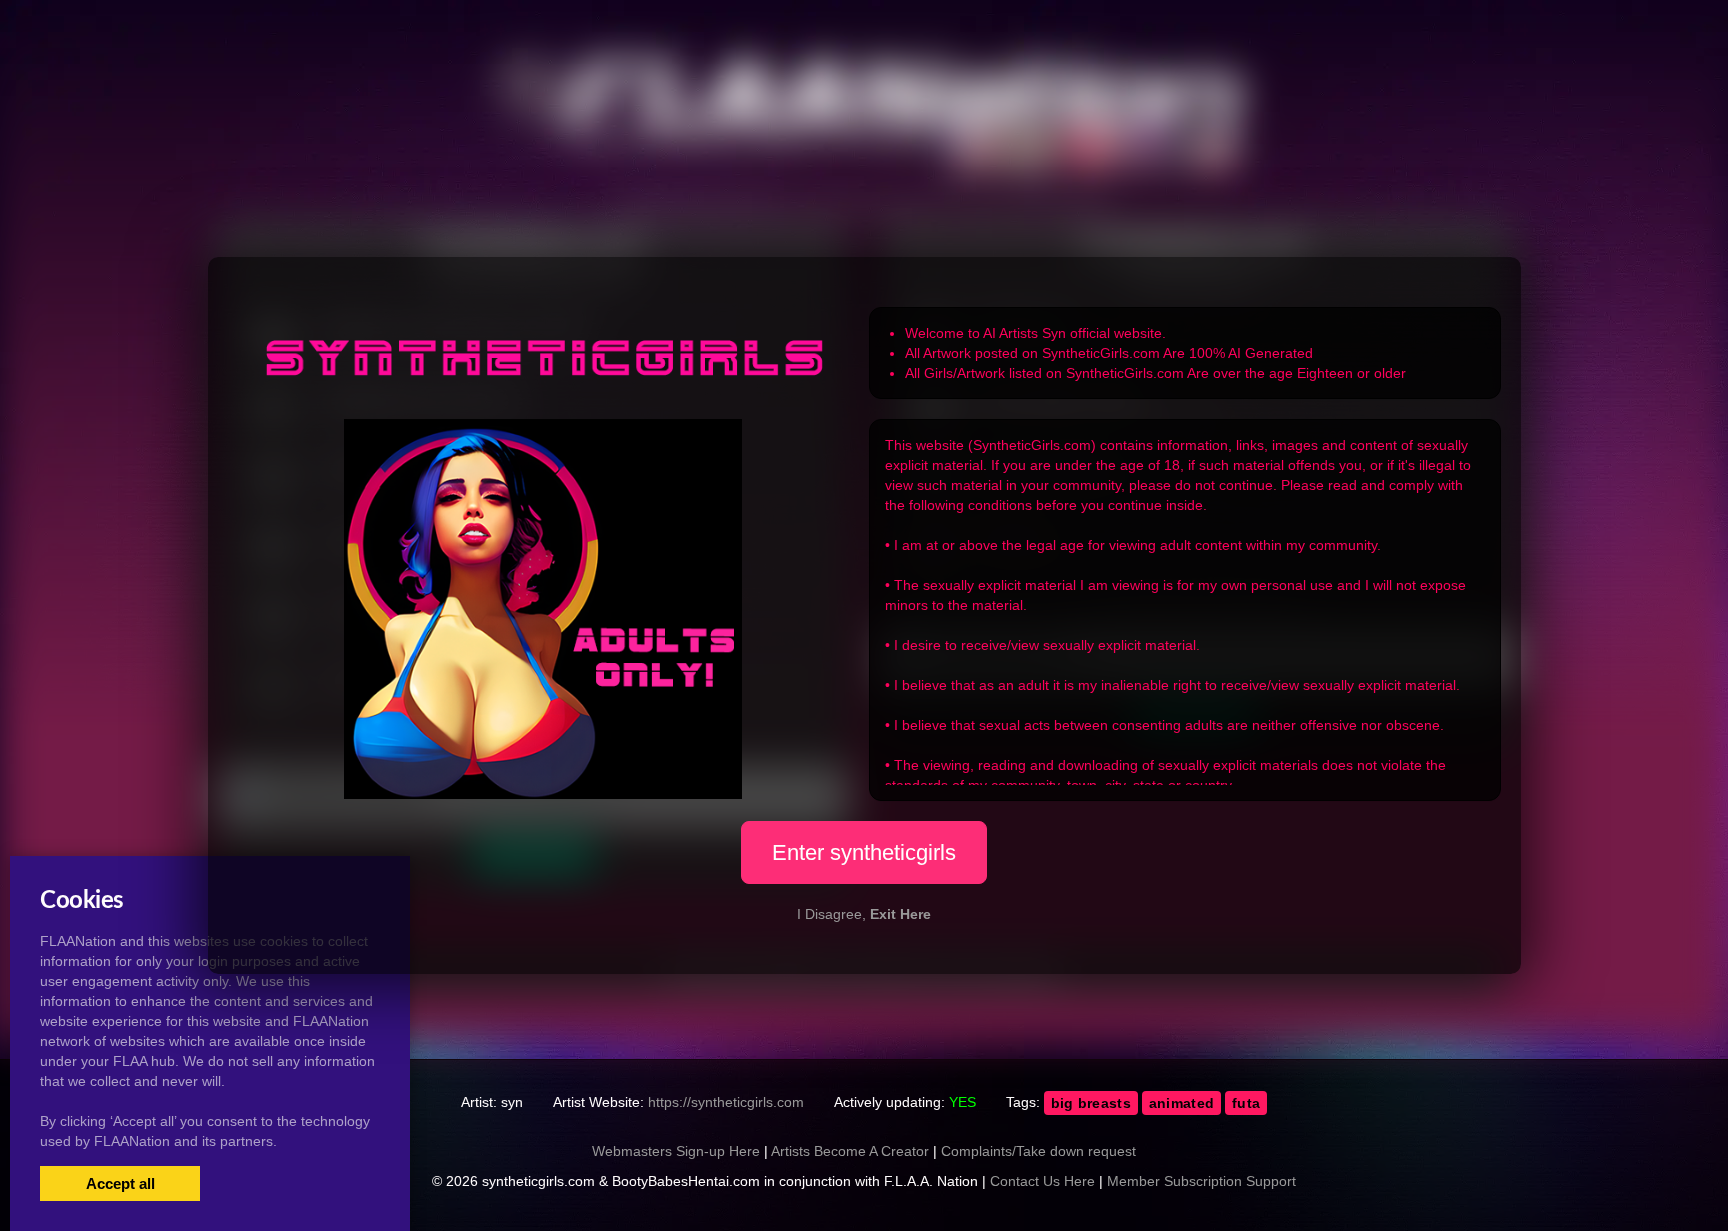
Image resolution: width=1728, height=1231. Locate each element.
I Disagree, (864, 914)
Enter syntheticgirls (864, 852)
